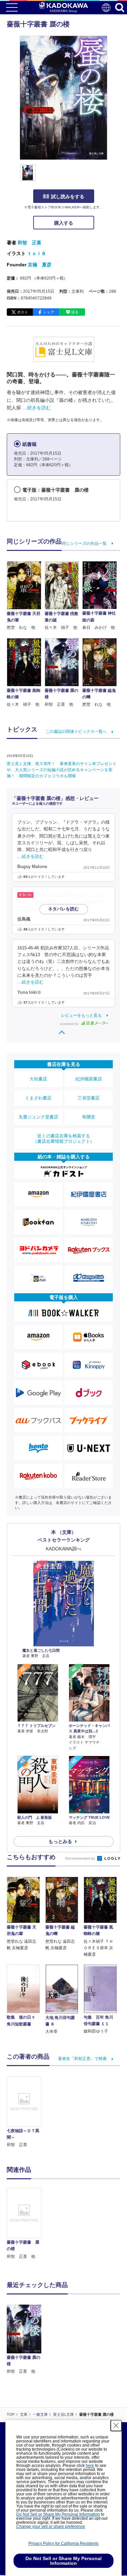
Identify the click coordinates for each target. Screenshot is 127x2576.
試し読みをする (68, 197)
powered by (70, 1024)
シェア (49, 312)
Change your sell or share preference (51, 2527)
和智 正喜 (29, 243)
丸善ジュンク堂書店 (38, 1117)
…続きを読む (37, 408)
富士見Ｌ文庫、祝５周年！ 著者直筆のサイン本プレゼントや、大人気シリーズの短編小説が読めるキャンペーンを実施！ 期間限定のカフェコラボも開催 (62, 770)
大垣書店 (38, 1079)
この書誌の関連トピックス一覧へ (76, 731)
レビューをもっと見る (81, 1015)
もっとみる (60, 1841)
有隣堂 (89, 1117)
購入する (64, 223)
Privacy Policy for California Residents (63, 2543)
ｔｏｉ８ (37, 253)
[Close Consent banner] (116, 2426)
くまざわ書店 (38, 1098)
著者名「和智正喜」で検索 (82, 2059)
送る (75, 312)
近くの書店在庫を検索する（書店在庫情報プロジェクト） (64, 1139)
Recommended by (81, 1858)
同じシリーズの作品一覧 (84, 543)
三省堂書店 (89, 1098)
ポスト (23, 312)
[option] (26, 2224)
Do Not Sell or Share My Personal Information (58, 2514)
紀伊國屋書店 (89, 1079)
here (90, 2466)
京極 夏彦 (40, 265)
